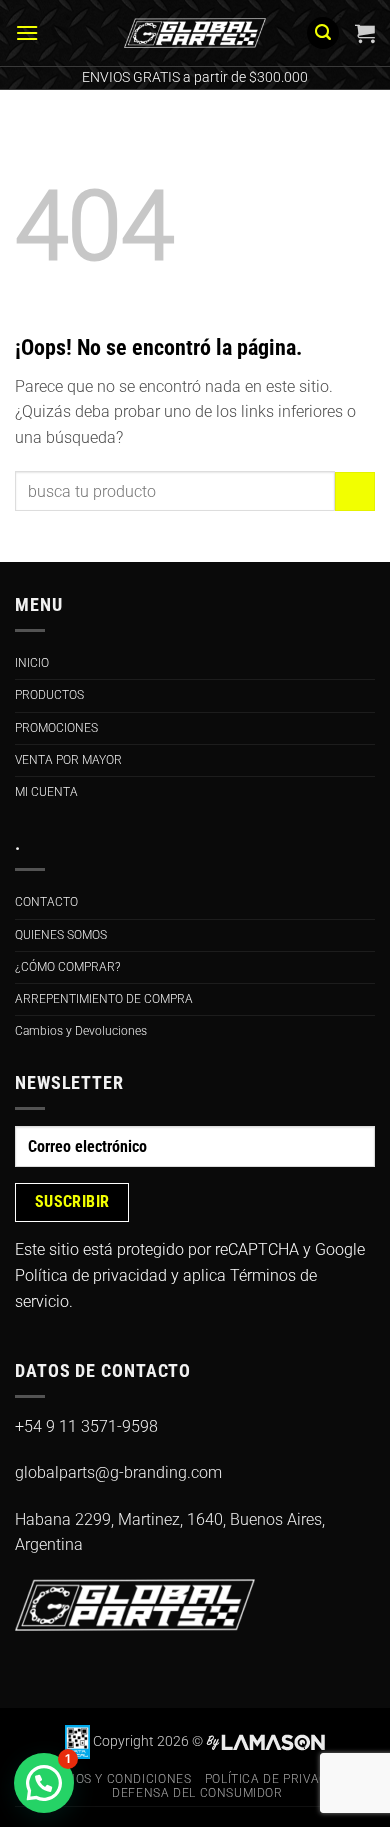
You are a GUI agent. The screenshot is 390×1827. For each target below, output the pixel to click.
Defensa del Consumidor (197, 1793)
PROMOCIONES (56, 728)
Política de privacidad (91, 1275)
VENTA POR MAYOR (68, 760)
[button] (27, 32)
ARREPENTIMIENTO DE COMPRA (104, 999)
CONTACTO (46, 902)
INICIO (32, 663)
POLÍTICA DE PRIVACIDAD (281, 1779)
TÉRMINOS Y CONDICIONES (109, 1779)
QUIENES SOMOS (61, 935)
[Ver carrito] (365, 33)
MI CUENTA (46, 792)
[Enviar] (355, 491)
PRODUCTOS (49, 695)
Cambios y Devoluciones (81, 1031)
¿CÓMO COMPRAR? (67, 967)
